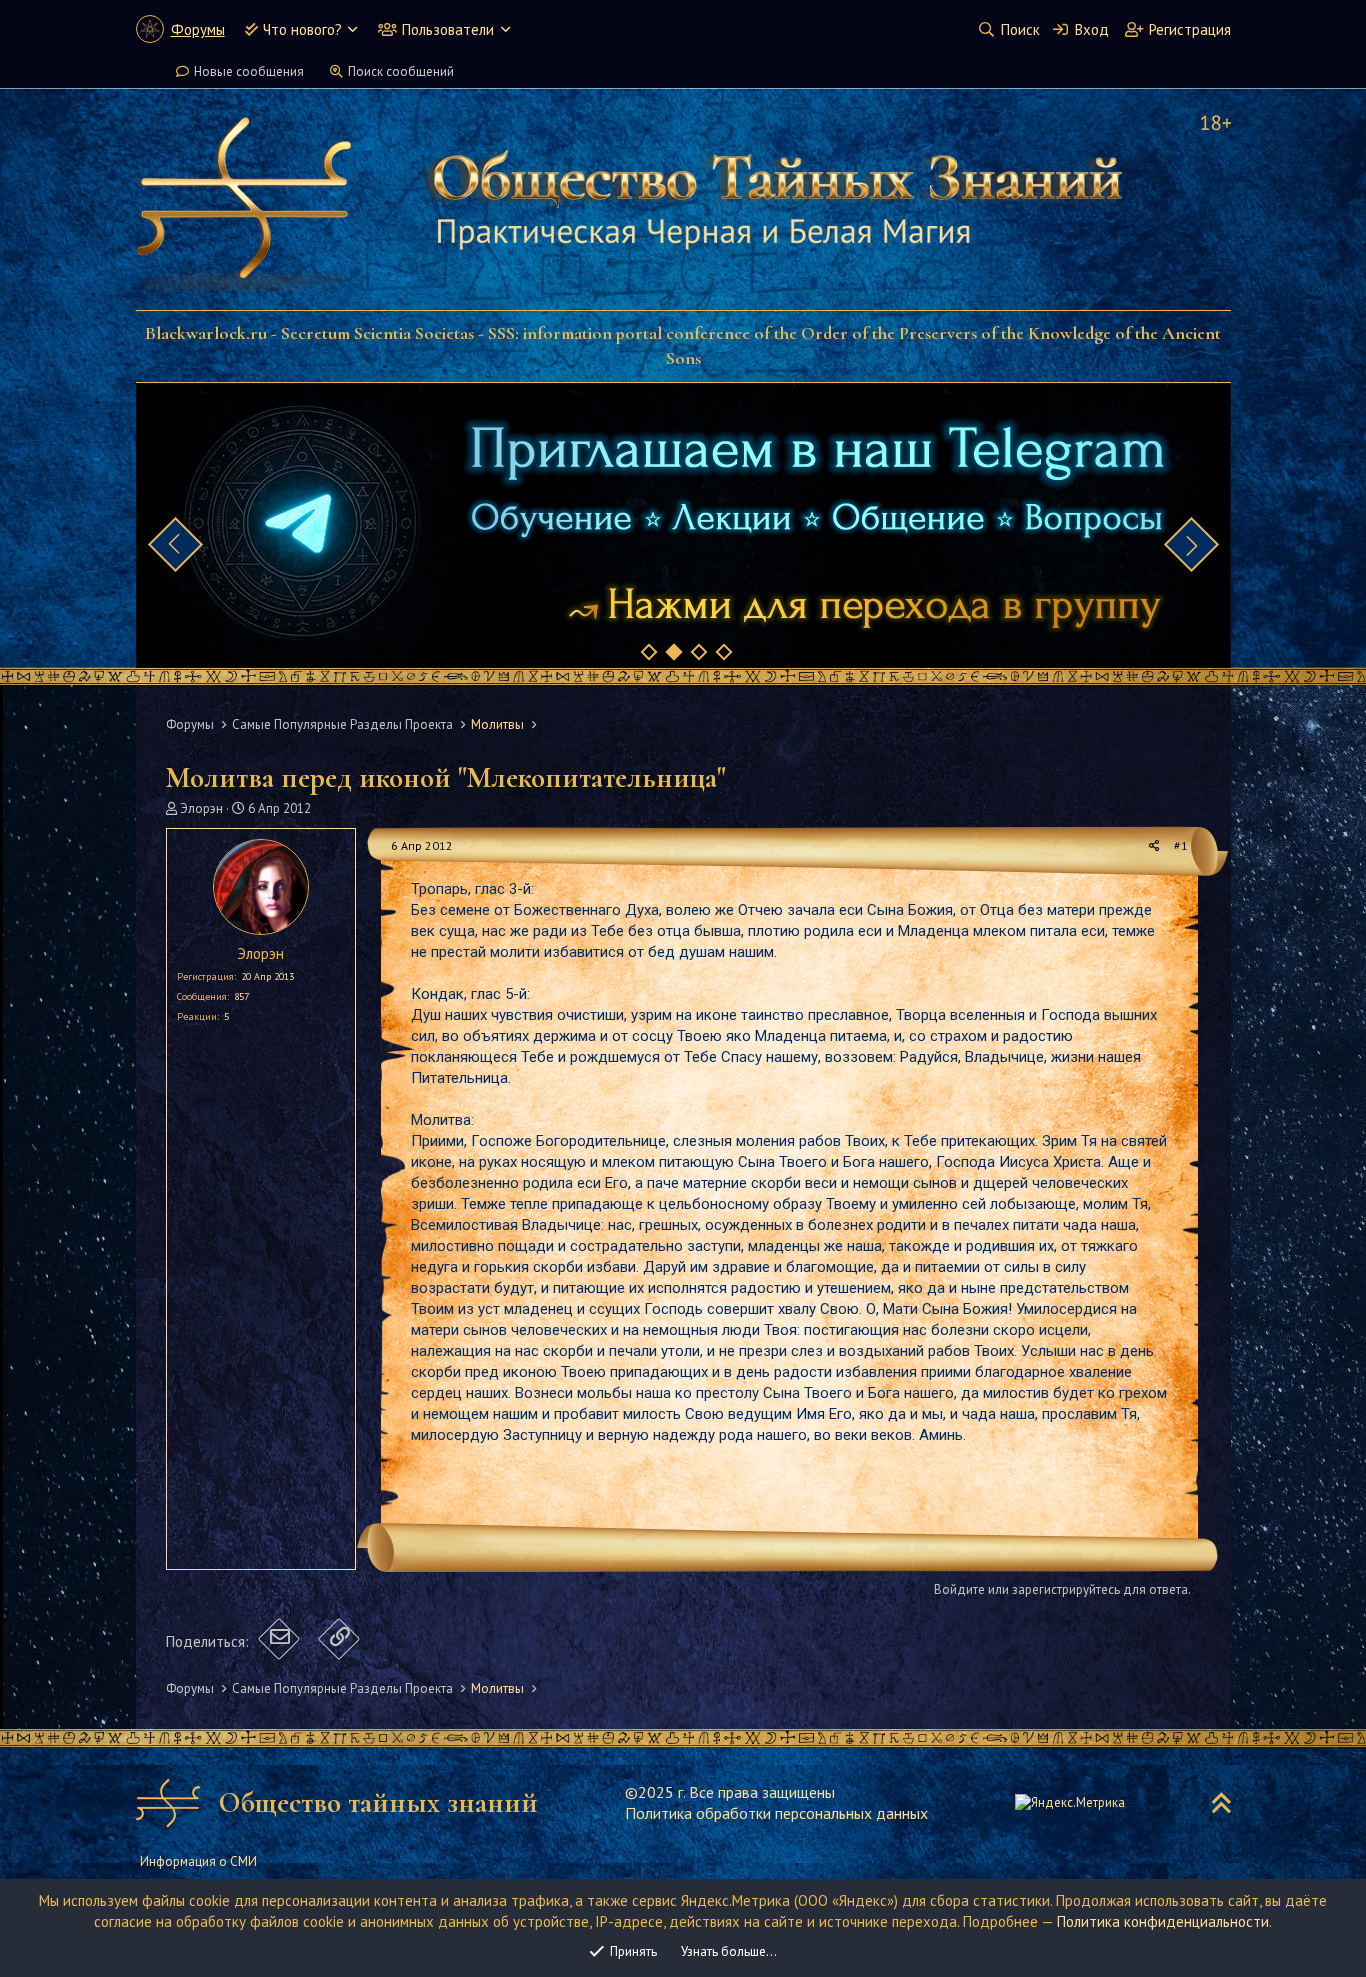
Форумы (198, 29)
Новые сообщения (249, 71)
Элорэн (201, 808)
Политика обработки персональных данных (776, 1813)
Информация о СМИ (198, 1861)
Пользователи (448, 29)
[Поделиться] (1154, 846)
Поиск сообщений (401, 71)
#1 (1181, 845)
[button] (352, 29)
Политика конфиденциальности (1163, 1921)
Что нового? (302, 29)
